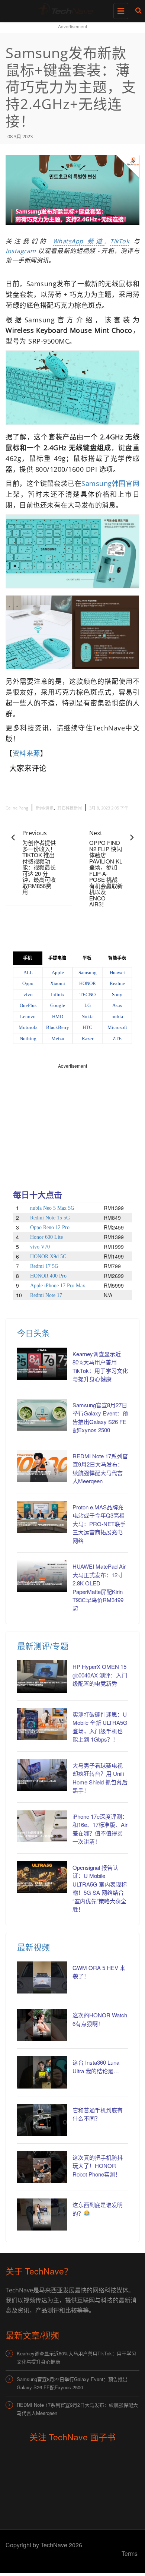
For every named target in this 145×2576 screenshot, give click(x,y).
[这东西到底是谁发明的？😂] (42, 2214)
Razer (88, 1038)
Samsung (88, 973)
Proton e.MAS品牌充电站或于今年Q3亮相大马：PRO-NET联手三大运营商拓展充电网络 (99, 1524)
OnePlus (28, 1005)
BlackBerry (58, 1027)
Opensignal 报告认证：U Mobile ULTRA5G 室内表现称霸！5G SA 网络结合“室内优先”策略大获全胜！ (100, 1888)
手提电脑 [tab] (57, 958)
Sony (117, 995)
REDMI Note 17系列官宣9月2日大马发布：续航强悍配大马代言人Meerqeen (77, 2409)
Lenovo (28, 1016)
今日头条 (33, 1333)
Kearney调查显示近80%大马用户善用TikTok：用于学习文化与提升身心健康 (76, 2357)
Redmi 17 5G (44, 1266)
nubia (117, 1016)
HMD (58, 1016)
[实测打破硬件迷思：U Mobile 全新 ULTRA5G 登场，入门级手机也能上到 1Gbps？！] (42, 1724)
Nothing (28, 1038)
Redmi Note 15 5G (50, 1218)
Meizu (58, 1038)
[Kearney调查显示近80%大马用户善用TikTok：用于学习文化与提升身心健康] (42, 1364)
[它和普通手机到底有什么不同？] (42, 2120)
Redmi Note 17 (46, 1295)
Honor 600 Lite (46, 1237)
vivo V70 (40, 1247)
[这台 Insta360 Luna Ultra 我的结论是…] (42, 2072)
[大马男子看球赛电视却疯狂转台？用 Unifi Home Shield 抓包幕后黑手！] (42, 1775)
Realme (117, 983)
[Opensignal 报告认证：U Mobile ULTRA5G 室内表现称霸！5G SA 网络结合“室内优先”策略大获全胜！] (42, 1877)
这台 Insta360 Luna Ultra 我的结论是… (96, 2067)
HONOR (88, 983)
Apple (58, 973)
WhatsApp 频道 (79, 241)
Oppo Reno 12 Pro (50, 1227)
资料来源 (26, 753)
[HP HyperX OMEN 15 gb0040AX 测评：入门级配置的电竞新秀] (42, 1676)
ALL (28, 973)
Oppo (28, 983)
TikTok (120, 241)
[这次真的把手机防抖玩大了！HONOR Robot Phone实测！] (42, 2167)
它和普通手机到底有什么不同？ (98, 2114)
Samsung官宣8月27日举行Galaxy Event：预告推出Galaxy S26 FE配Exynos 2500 (72, 2383)
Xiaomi (58, 983)
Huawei (117, 973)
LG (88, 1005)
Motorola (28, 1027)
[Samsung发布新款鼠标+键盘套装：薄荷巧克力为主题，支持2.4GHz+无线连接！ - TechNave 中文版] (71, 9)
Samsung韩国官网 (110, 483)
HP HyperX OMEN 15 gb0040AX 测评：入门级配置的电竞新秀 (100, 1675)
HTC (87, 1027)
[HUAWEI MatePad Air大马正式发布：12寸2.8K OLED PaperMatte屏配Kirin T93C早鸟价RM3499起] (42, 1576)
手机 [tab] (28, 958)
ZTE (117, 1038)
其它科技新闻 (70, 808)
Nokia (88, 1016)
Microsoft (117, 1027)
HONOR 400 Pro (48, 1276)
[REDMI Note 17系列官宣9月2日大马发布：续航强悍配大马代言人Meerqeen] (42, 1466)
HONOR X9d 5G (48, 1257)
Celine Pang (17, 808)
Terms (130, 2553)
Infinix (58, 995)
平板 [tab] (87, 958)
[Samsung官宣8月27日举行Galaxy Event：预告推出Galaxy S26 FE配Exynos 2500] (42, 1415)
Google (58, 1005)
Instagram (21, 251)
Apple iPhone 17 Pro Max (58, 1286)
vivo (28, 995)
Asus (117, 1005)
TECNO (88, 995)
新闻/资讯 (45, 808)
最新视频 (33, 1947)
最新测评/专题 (43, 1646)
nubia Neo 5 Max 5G (52, 1208)
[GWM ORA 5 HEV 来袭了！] (42, 1977)
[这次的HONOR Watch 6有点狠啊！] (42, 2025)
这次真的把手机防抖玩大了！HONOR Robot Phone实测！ (98, 2166)
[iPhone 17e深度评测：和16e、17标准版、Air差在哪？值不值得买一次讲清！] (42, 1826)
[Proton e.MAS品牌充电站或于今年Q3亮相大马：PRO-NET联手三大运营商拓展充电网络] (42, 1517)
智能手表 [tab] (117, 958)
